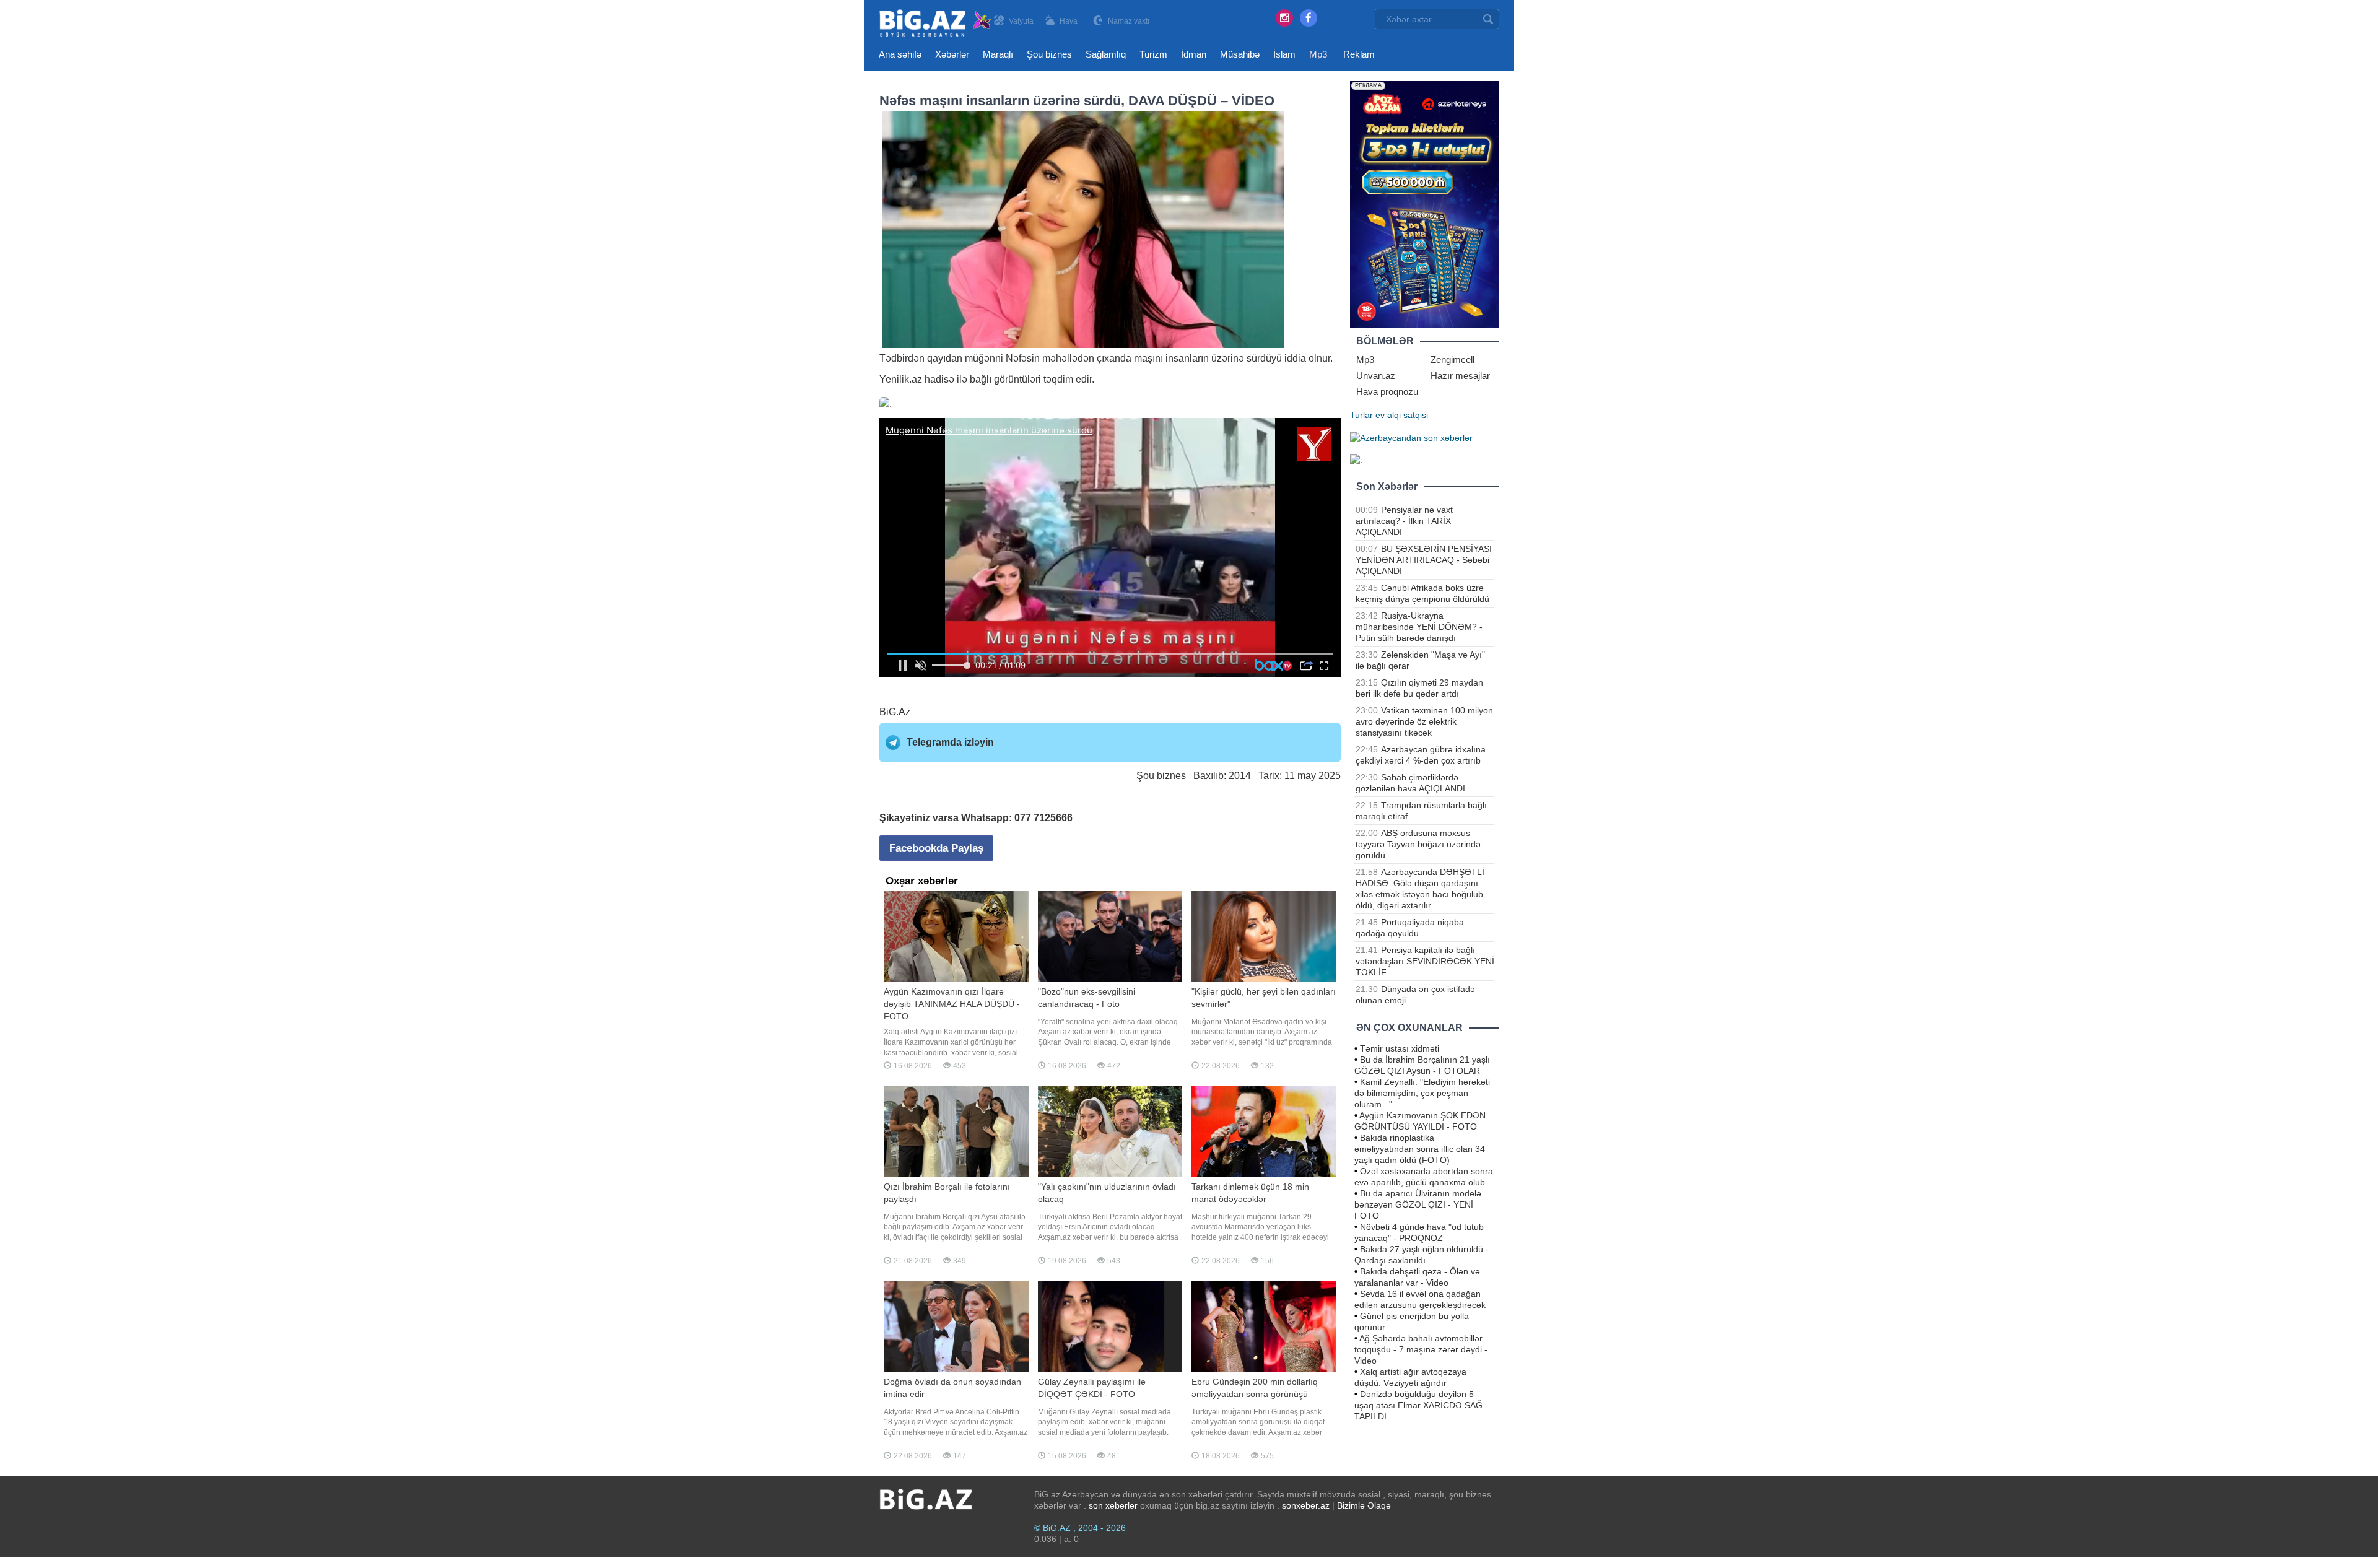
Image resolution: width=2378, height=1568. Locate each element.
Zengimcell (1452, 359)
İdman (1194, 54)
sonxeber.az (1306, 1505)
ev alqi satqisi (1402, 415)
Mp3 (1318, 54)
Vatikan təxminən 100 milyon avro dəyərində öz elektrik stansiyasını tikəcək (1424, 721)
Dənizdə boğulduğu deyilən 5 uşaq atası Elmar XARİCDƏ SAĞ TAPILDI (1418, 1405)
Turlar (1361, 415)
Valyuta (1021, 21)
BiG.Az (895, 712)
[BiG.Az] (936, 23)
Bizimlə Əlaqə (1364, 1505)
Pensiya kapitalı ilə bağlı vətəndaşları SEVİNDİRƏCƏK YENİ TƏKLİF (1425, 961)
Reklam (1359, 54)
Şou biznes (1049, 54)
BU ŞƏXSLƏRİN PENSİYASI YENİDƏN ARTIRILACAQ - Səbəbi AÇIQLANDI (1424, 560)
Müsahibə (1240, 54)
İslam (1284, 54)
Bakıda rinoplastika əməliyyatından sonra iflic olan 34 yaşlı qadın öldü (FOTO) (1420, 1149)
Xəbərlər (952, 54)
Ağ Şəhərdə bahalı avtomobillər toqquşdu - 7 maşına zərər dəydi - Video (1421, 1349)
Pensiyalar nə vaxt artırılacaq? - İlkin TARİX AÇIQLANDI (1404, 521)
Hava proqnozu (1387, 392)
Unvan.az (1376, 376)
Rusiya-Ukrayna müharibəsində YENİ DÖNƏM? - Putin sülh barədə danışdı (1419, 627)
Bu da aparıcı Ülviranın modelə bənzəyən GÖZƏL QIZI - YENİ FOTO (1418, 1204)
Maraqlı (998, 54)
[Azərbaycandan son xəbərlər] (1411, 437)
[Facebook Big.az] (1309, 18)
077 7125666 (1043, 818)
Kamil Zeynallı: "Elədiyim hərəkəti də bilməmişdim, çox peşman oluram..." (1422, 1093)
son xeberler (1113, 1505)
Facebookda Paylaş (936, 848)
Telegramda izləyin (950, 742)
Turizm (1153, 54)
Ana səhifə (900, 54)
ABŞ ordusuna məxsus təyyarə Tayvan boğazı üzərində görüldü (1418, 844)
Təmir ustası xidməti (1400, 1048)
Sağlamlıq (1106, 54)
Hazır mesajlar (1460, 376)
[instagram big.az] (1284, 18)
